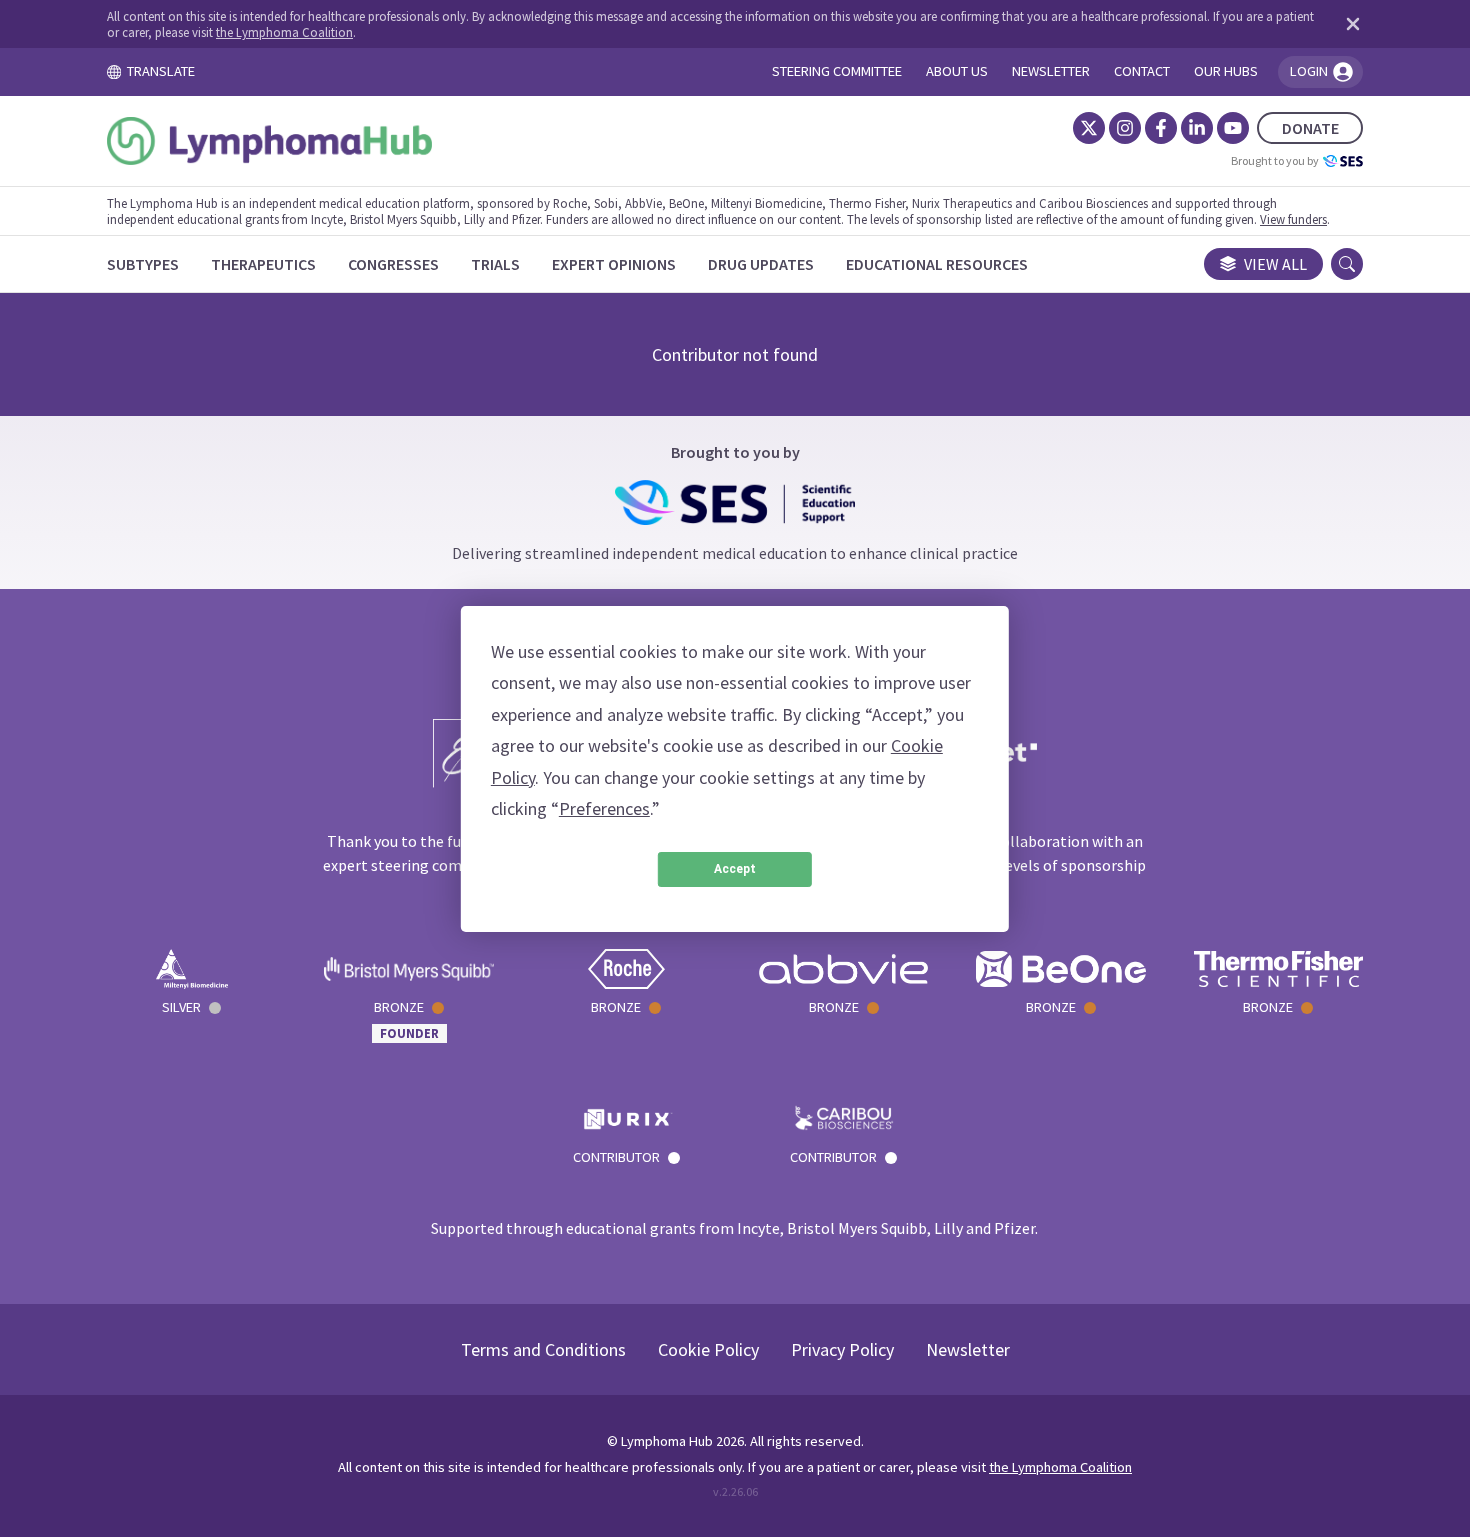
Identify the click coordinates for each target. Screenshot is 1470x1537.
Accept (735, 869)
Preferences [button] (604, 808)
